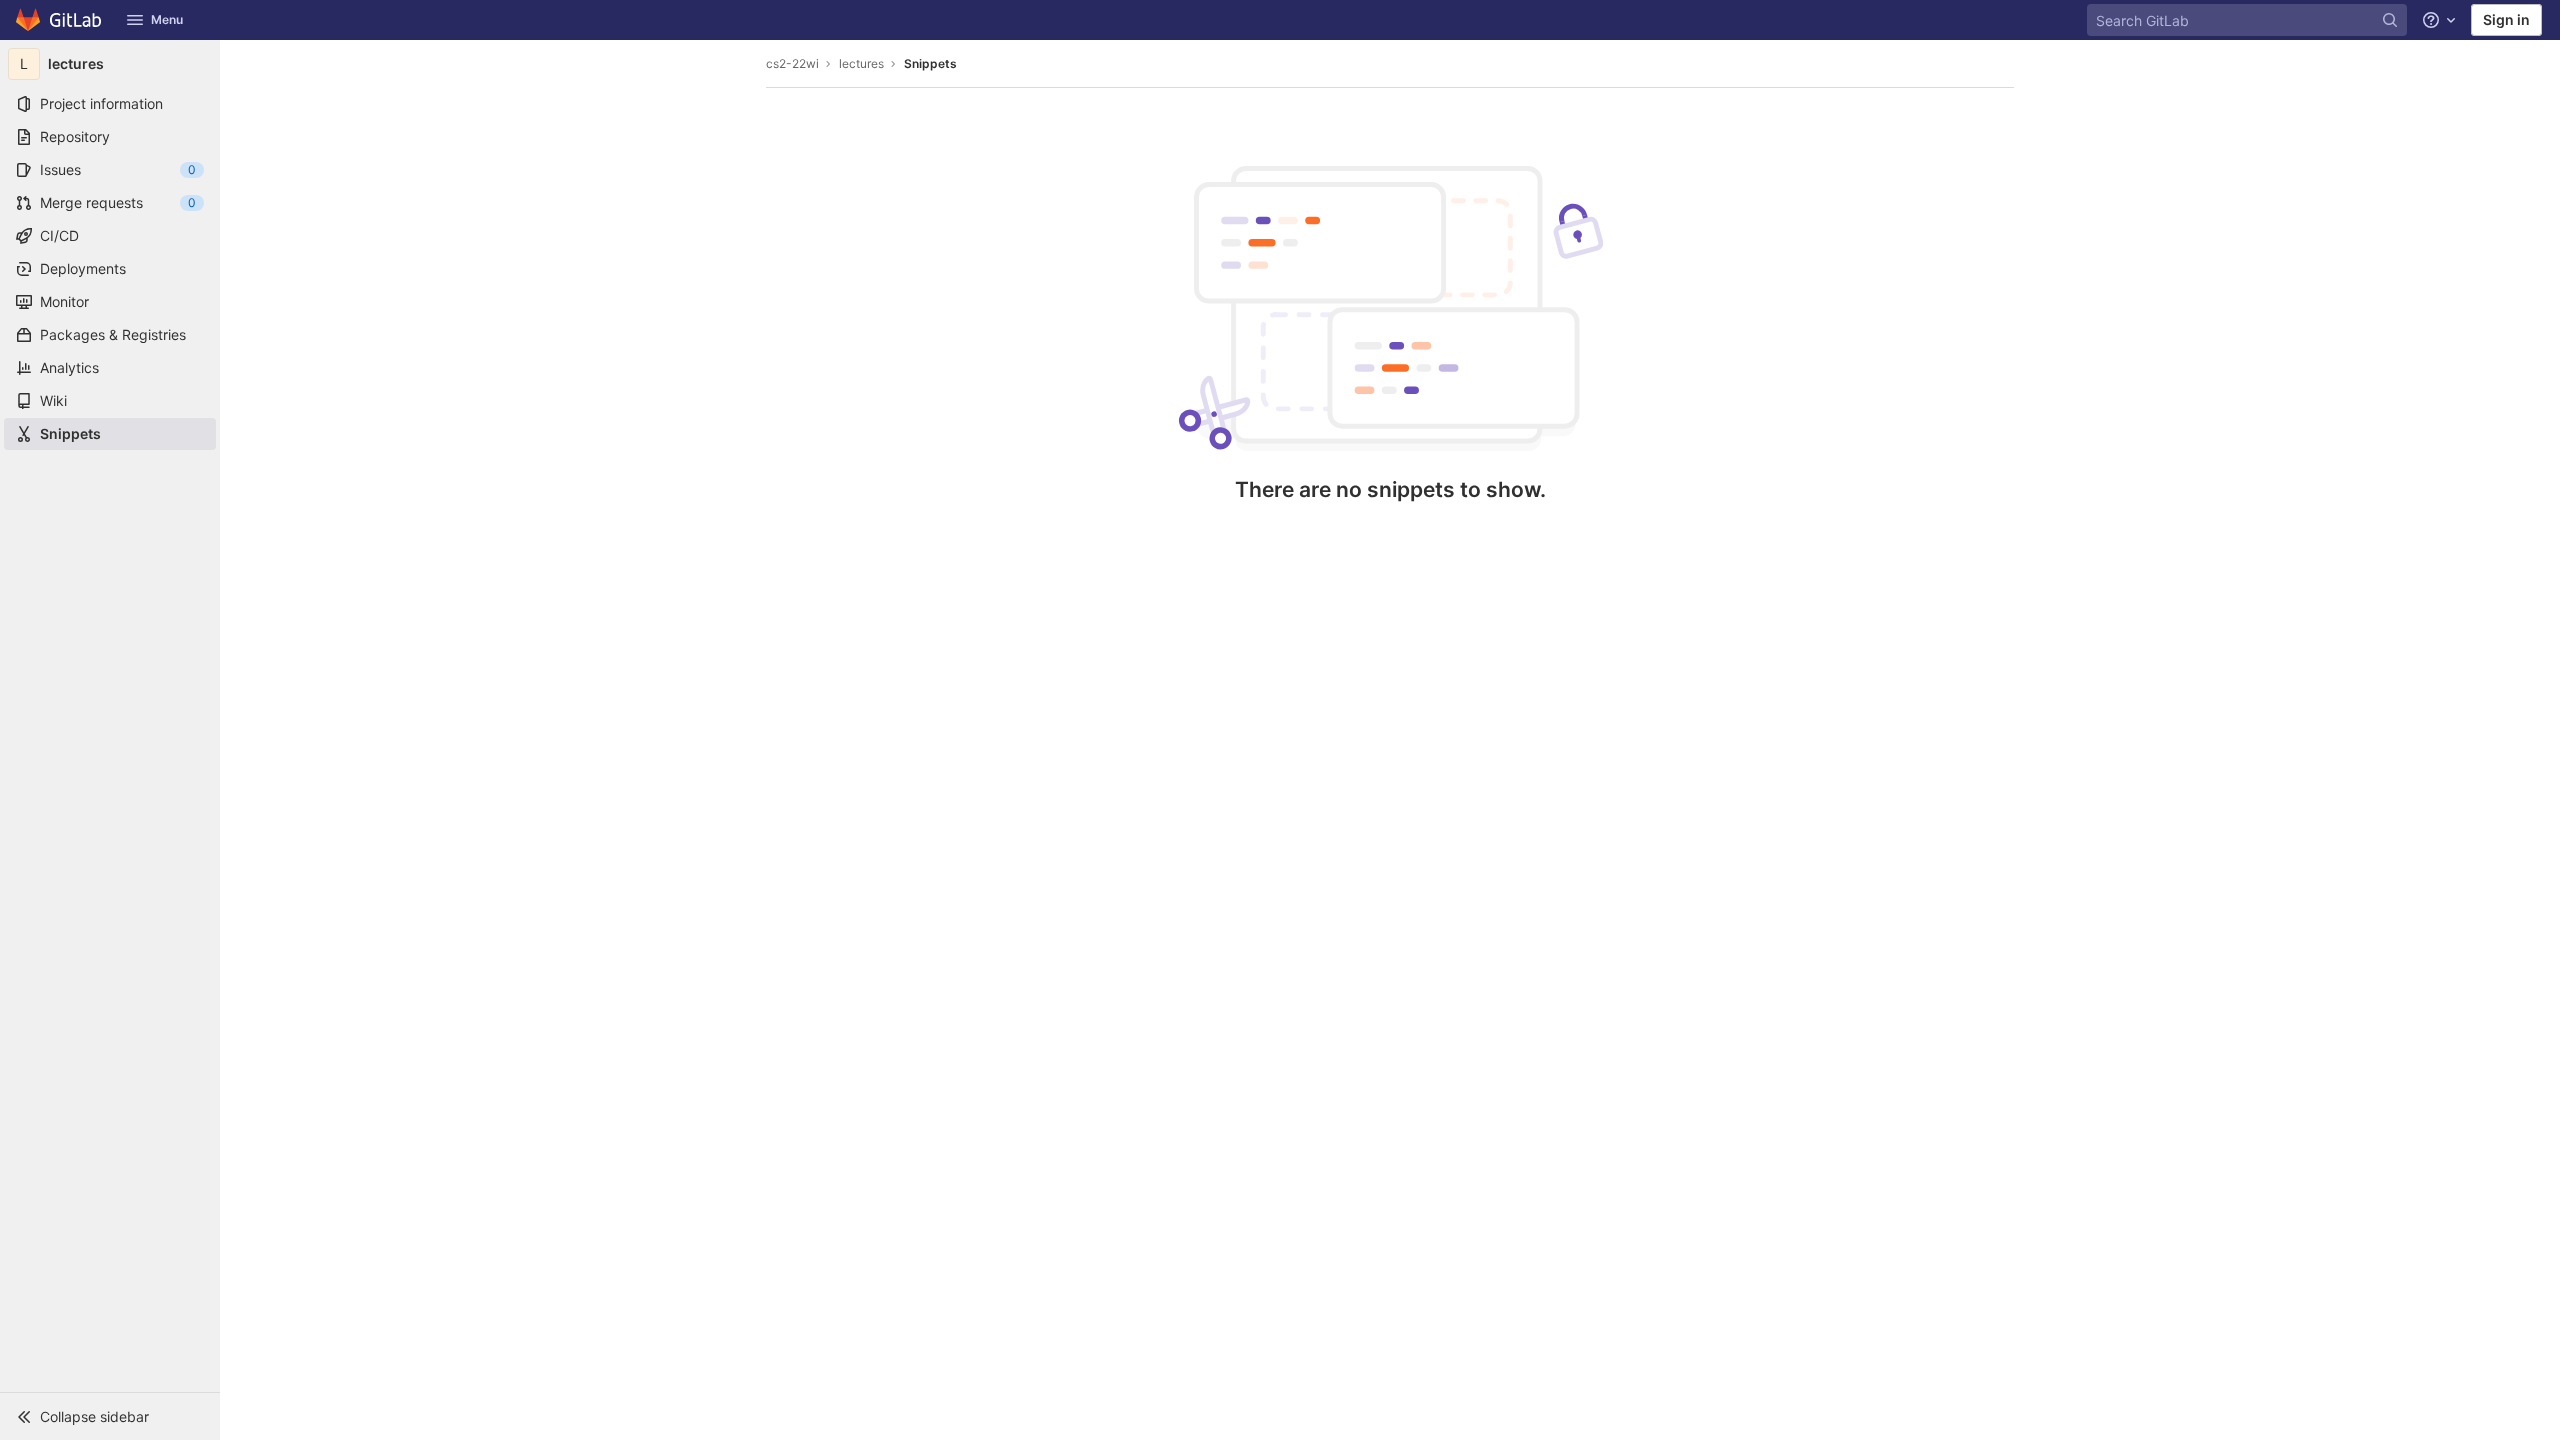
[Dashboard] (59, 20)
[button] (110, 1416)
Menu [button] (167, 19)
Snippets (930, 63)
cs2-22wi (792, 63)
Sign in (2506, 19)
